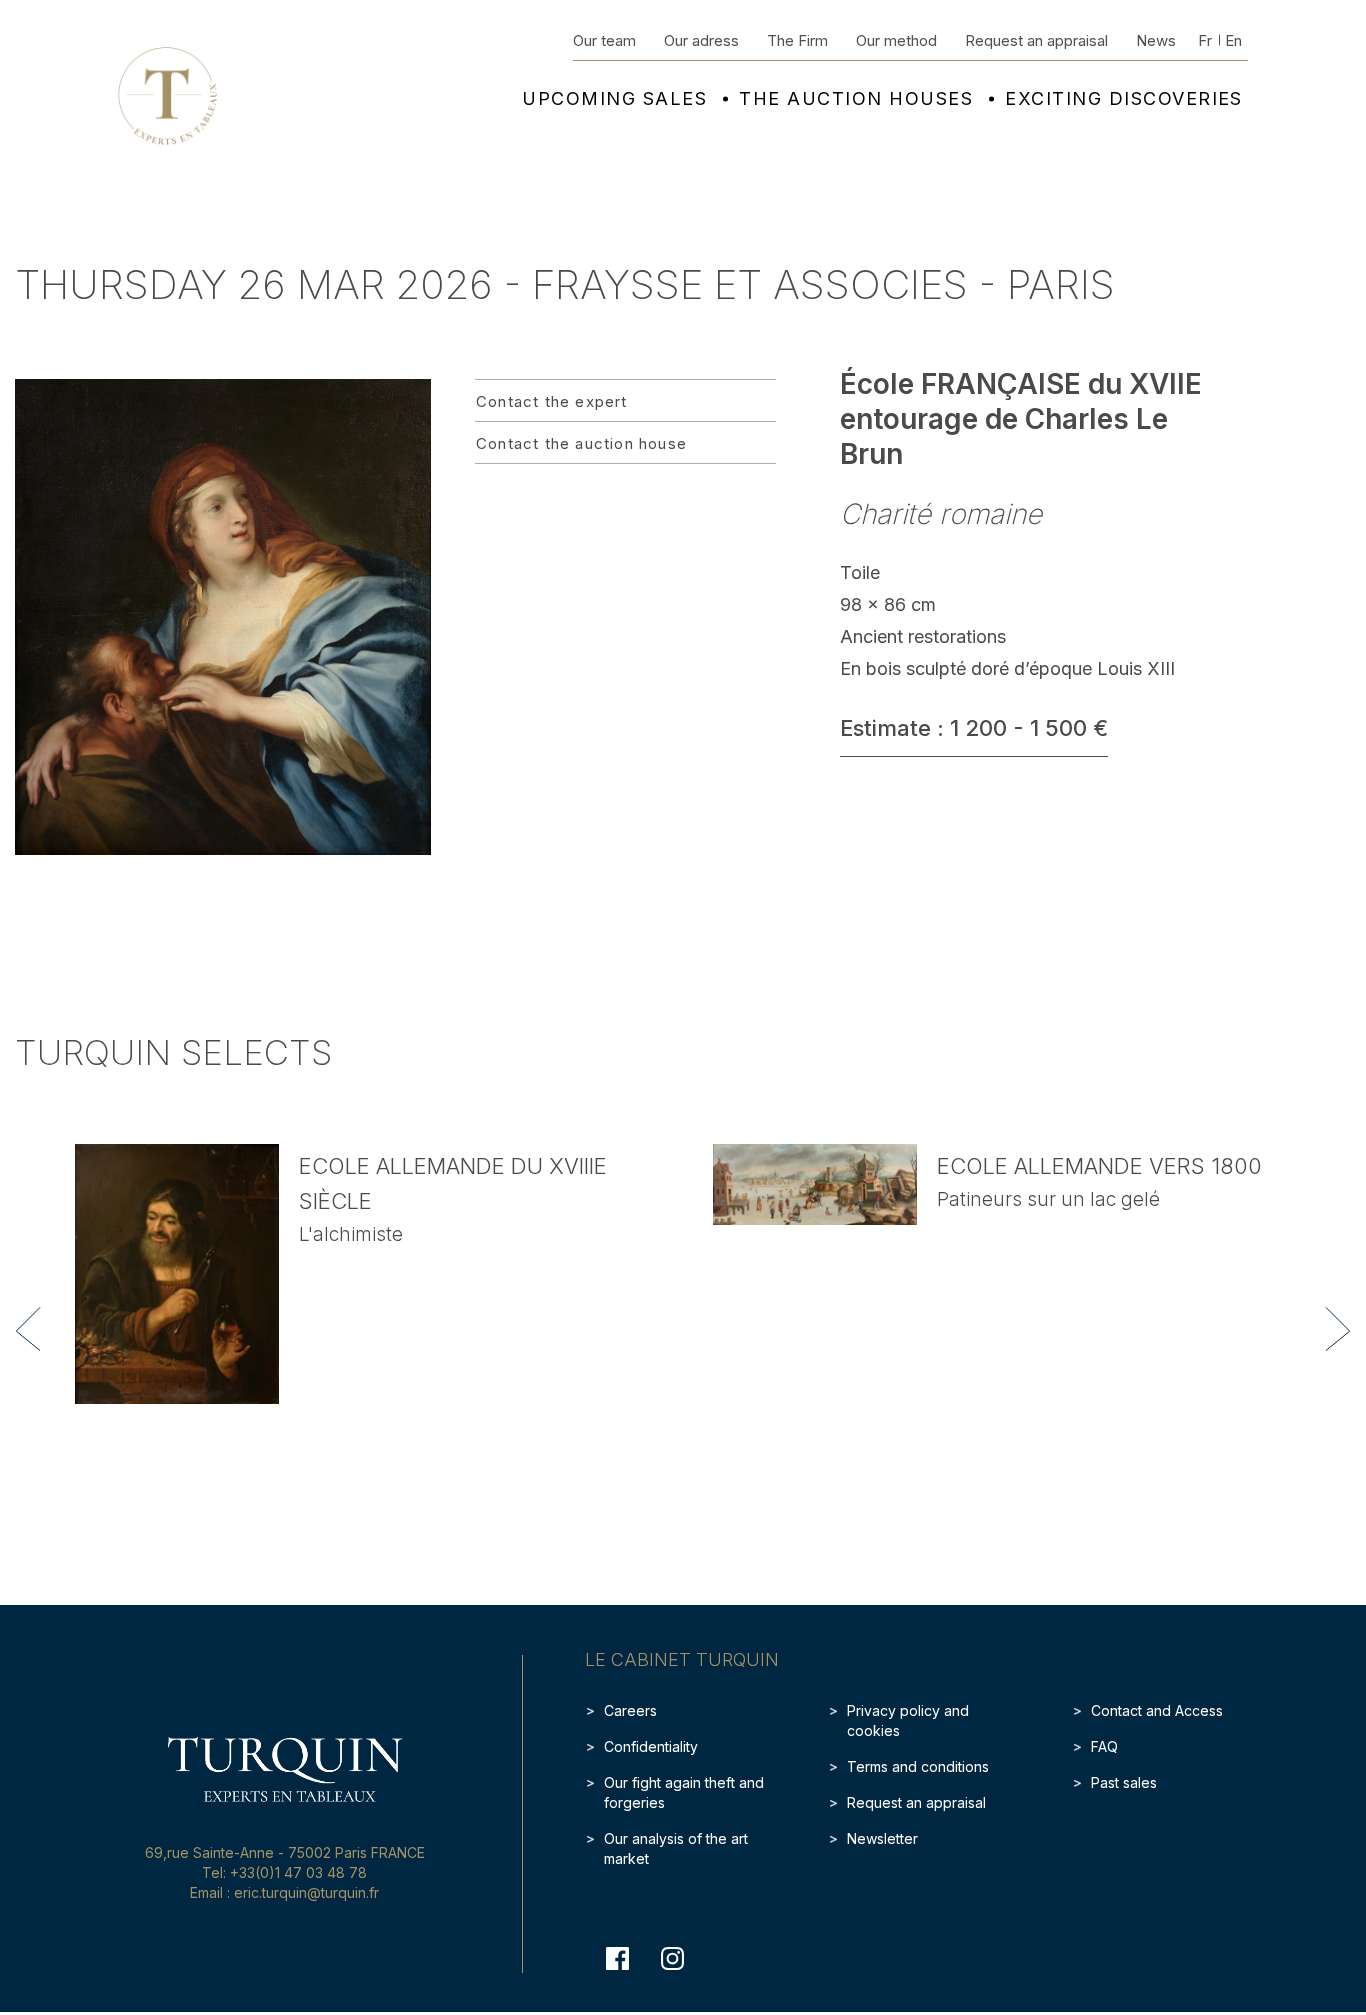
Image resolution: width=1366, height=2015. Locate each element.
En (1233, 40)
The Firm (797, 40)
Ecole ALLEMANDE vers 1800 (1099, 1166)
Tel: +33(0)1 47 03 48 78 (284, 1872)
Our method (896, 40)
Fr (1205, 40)
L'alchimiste (351, 1234)
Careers (630, 1710)
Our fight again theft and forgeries (684, 1792)
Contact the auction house (581, 443)
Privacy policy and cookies (908, 1720)
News (1156, 40)
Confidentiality (651, 1746)
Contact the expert (552, 401)
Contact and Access (1157, 1710)
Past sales (1124, 1782)
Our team (604, 40)
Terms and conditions (918, 1766)
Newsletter (882, 1838)
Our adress (701, 40)
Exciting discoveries (1124, 99)
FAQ (1104, 1746)
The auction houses (856, 99)
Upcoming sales (614, 99)
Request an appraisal (1036, 40)
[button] (28, 1329)
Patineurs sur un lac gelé (1048, 1199)
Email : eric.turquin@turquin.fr (284, 1892)
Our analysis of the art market (676, 1848)
